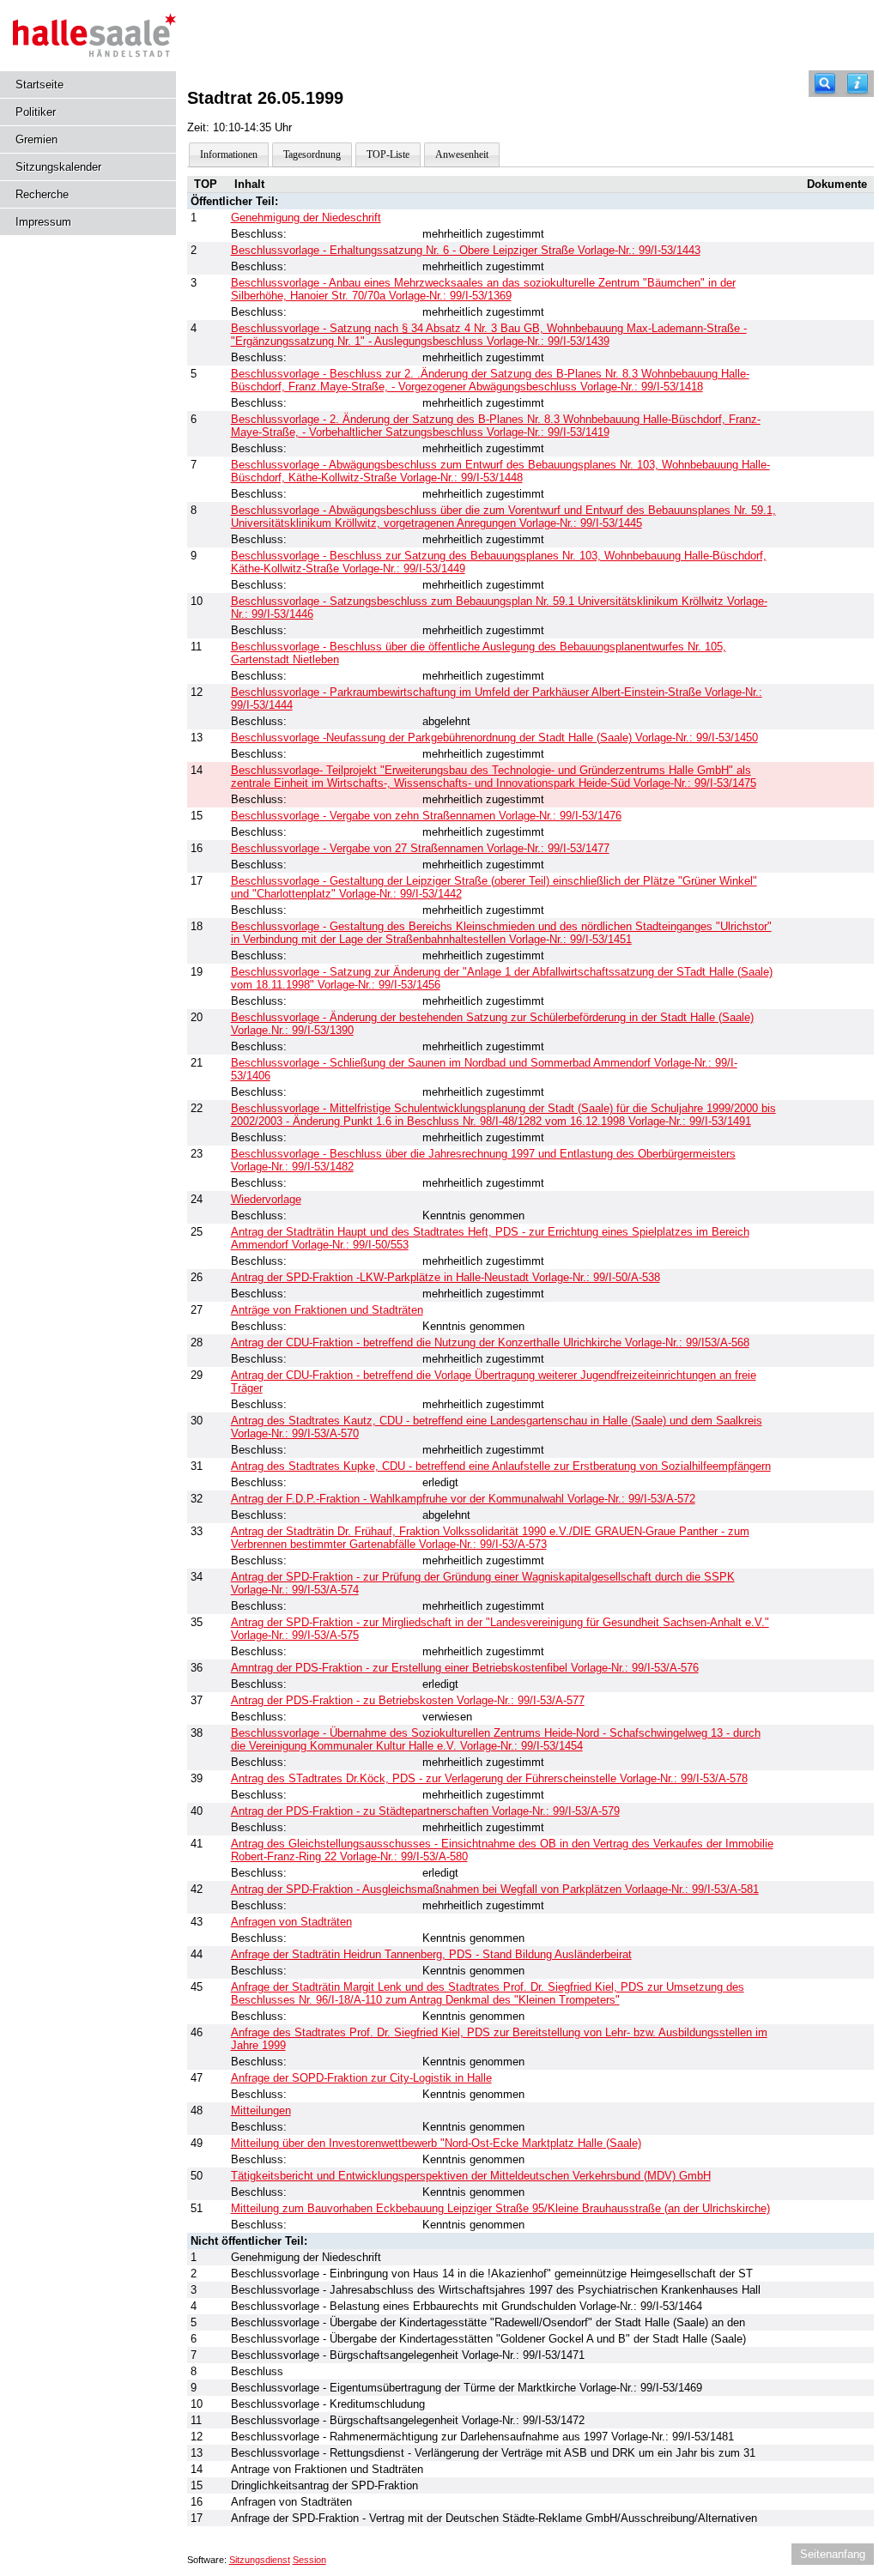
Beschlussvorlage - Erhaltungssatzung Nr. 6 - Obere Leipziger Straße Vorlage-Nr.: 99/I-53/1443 (466, 250)
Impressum (43, 222)
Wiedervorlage (266, 1199)
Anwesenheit (462, 154)
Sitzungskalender (58, 167)
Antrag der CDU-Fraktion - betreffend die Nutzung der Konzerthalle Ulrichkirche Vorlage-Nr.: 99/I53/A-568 (490, 1342)
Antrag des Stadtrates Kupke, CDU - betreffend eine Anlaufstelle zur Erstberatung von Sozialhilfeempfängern (501, 1466)
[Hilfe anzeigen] (858, 84)
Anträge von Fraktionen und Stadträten (327, 1310)
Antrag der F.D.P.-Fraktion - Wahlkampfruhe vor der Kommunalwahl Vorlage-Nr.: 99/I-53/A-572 (463, 1499)
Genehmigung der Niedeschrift (306, 218)
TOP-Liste (388, 154)
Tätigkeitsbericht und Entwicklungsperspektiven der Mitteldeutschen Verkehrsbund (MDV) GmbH (471, 2176)
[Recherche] (825, 84)
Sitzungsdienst (260, 2560)
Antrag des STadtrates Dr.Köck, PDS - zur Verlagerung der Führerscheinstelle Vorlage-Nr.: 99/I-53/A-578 (489, 1778)
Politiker (36, 112)
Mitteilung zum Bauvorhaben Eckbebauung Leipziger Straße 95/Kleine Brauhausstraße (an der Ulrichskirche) (500, 2208)
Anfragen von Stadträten (291, 1922)
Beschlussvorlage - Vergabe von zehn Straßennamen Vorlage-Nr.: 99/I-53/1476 (426, 816)
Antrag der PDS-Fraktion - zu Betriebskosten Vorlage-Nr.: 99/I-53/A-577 (408, 1700)
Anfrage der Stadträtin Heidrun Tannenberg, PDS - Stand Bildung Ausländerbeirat (431, 1954)
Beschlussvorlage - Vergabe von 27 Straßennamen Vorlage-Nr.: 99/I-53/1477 (420, 848)
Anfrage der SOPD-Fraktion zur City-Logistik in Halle (361, 2078)
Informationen (229, 154)
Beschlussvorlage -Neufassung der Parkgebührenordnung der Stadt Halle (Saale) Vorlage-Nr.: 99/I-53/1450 (494, 738)
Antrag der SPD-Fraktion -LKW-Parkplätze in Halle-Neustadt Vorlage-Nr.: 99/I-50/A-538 (446, 1277)
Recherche (42, 194)
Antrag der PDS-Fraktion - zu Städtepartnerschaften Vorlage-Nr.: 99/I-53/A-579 (425, 1811)
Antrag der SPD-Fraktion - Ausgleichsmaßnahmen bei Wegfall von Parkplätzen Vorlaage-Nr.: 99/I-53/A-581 (495, 1889)
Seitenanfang (833, 2554)
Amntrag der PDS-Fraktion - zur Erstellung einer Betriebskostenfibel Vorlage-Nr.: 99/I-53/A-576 (465, 1668)
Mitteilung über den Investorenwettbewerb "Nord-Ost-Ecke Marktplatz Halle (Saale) (436, 2143)
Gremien (36, 139)
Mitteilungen (261, 2110)
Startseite (39, 85)
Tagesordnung (312, 154)
